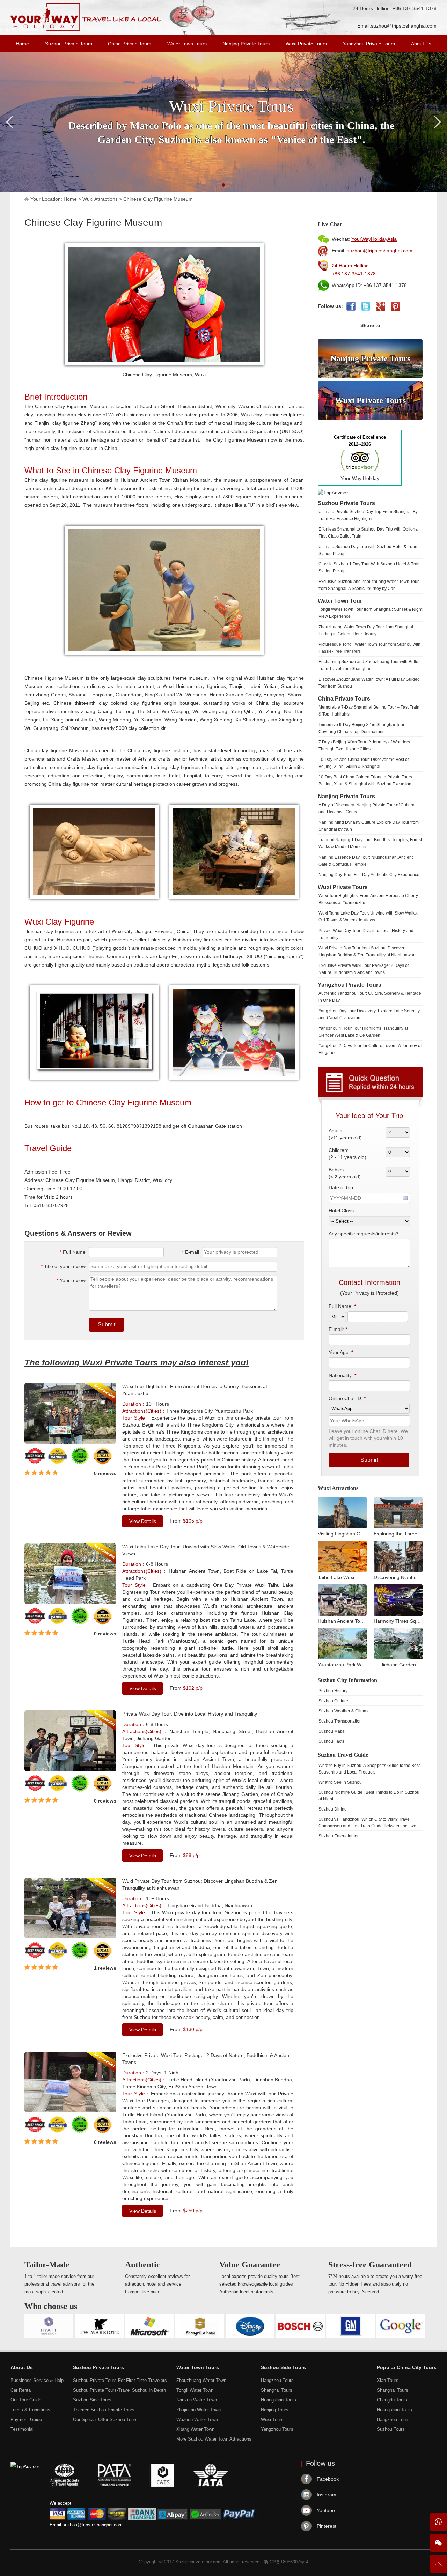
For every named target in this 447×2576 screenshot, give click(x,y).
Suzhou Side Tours (92, 2400)
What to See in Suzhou (340, 1782)
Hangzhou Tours (277, 2380)
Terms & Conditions (30, 2410)
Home (22, 44)
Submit (107, 1324)
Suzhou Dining (333, 1809)
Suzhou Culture (333, 1701)
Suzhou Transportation (340, 1721)
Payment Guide (26, 2419)
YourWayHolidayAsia (374, 239)
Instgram (327, 2495)
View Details (143, 1521)
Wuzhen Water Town (197, 2419)
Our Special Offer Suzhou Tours (105, 2419)
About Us (421, 44)
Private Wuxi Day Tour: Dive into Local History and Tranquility (190, 1714)
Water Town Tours (187, 44)
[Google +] (380, 306)
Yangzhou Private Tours (369, 44)
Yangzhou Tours (277, 2429)
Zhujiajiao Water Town (199, 2410)
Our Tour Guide (26, 2400)
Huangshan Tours (279, 2400)
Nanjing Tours (275, 2410)
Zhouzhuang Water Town (201, 2380)
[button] (223, 185)
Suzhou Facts (331, 1741)
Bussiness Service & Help (37, 2380)
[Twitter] (366, 306)
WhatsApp (438, 2522)
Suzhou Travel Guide (343, 1755)
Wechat (438, 2543)
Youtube (326, 2510)
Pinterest (327, 2526)
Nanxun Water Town (197, 2400)
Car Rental (21, 2390)
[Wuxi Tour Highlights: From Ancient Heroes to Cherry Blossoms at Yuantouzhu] (70, 1442)
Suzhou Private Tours (69, 44)
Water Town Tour (340, 601)
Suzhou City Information (347, 1680)
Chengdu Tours (392, 2400)
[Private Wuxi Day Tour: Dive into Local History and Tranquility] (70, 1769)
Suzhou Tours (391, 2429)
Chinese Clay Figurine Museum (158, 199)
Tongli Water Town (195, 2390)
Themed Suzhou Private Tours (104, 2410)
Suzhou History (333, 1691)
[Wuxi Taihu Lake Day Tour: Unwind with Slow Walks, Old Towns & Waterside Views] (70, 1602)
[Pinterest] (395, 306)
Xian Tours (388, 2380)
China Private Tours (130, 44)
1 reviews (105, 1968)
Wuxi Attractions (100, 199)
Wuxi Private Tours (306, 44)
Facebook (328, 2479)
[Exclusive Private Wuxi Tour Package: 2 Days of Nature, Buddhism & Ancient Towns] (70, 2111)
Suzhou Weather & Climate (344, 1711)
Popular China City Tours (407, 2367)
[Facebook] (351, 306)
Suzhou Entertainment (340, 1836)
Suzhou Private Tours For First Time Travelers (120, 2380)
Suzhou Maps (332, 1731)
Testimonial (22, 2429)
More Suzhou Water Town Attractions (214, 2439)
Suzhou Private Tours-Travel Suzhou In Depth (119, 2390)
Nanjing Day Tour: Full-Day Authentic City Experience (369, 875)
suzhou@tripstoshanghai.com (404, 26)
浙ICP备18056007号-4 (286, 2562)
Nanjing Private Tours (246, 44)
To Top (438, 2567)
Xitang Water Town (195, 2429)
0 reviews (105, 1473)
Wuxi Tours (272, 2419)
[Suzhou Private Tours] (86, 29)
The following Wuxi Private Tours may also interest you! (137, 1363)
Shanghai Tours (277, 2390)
